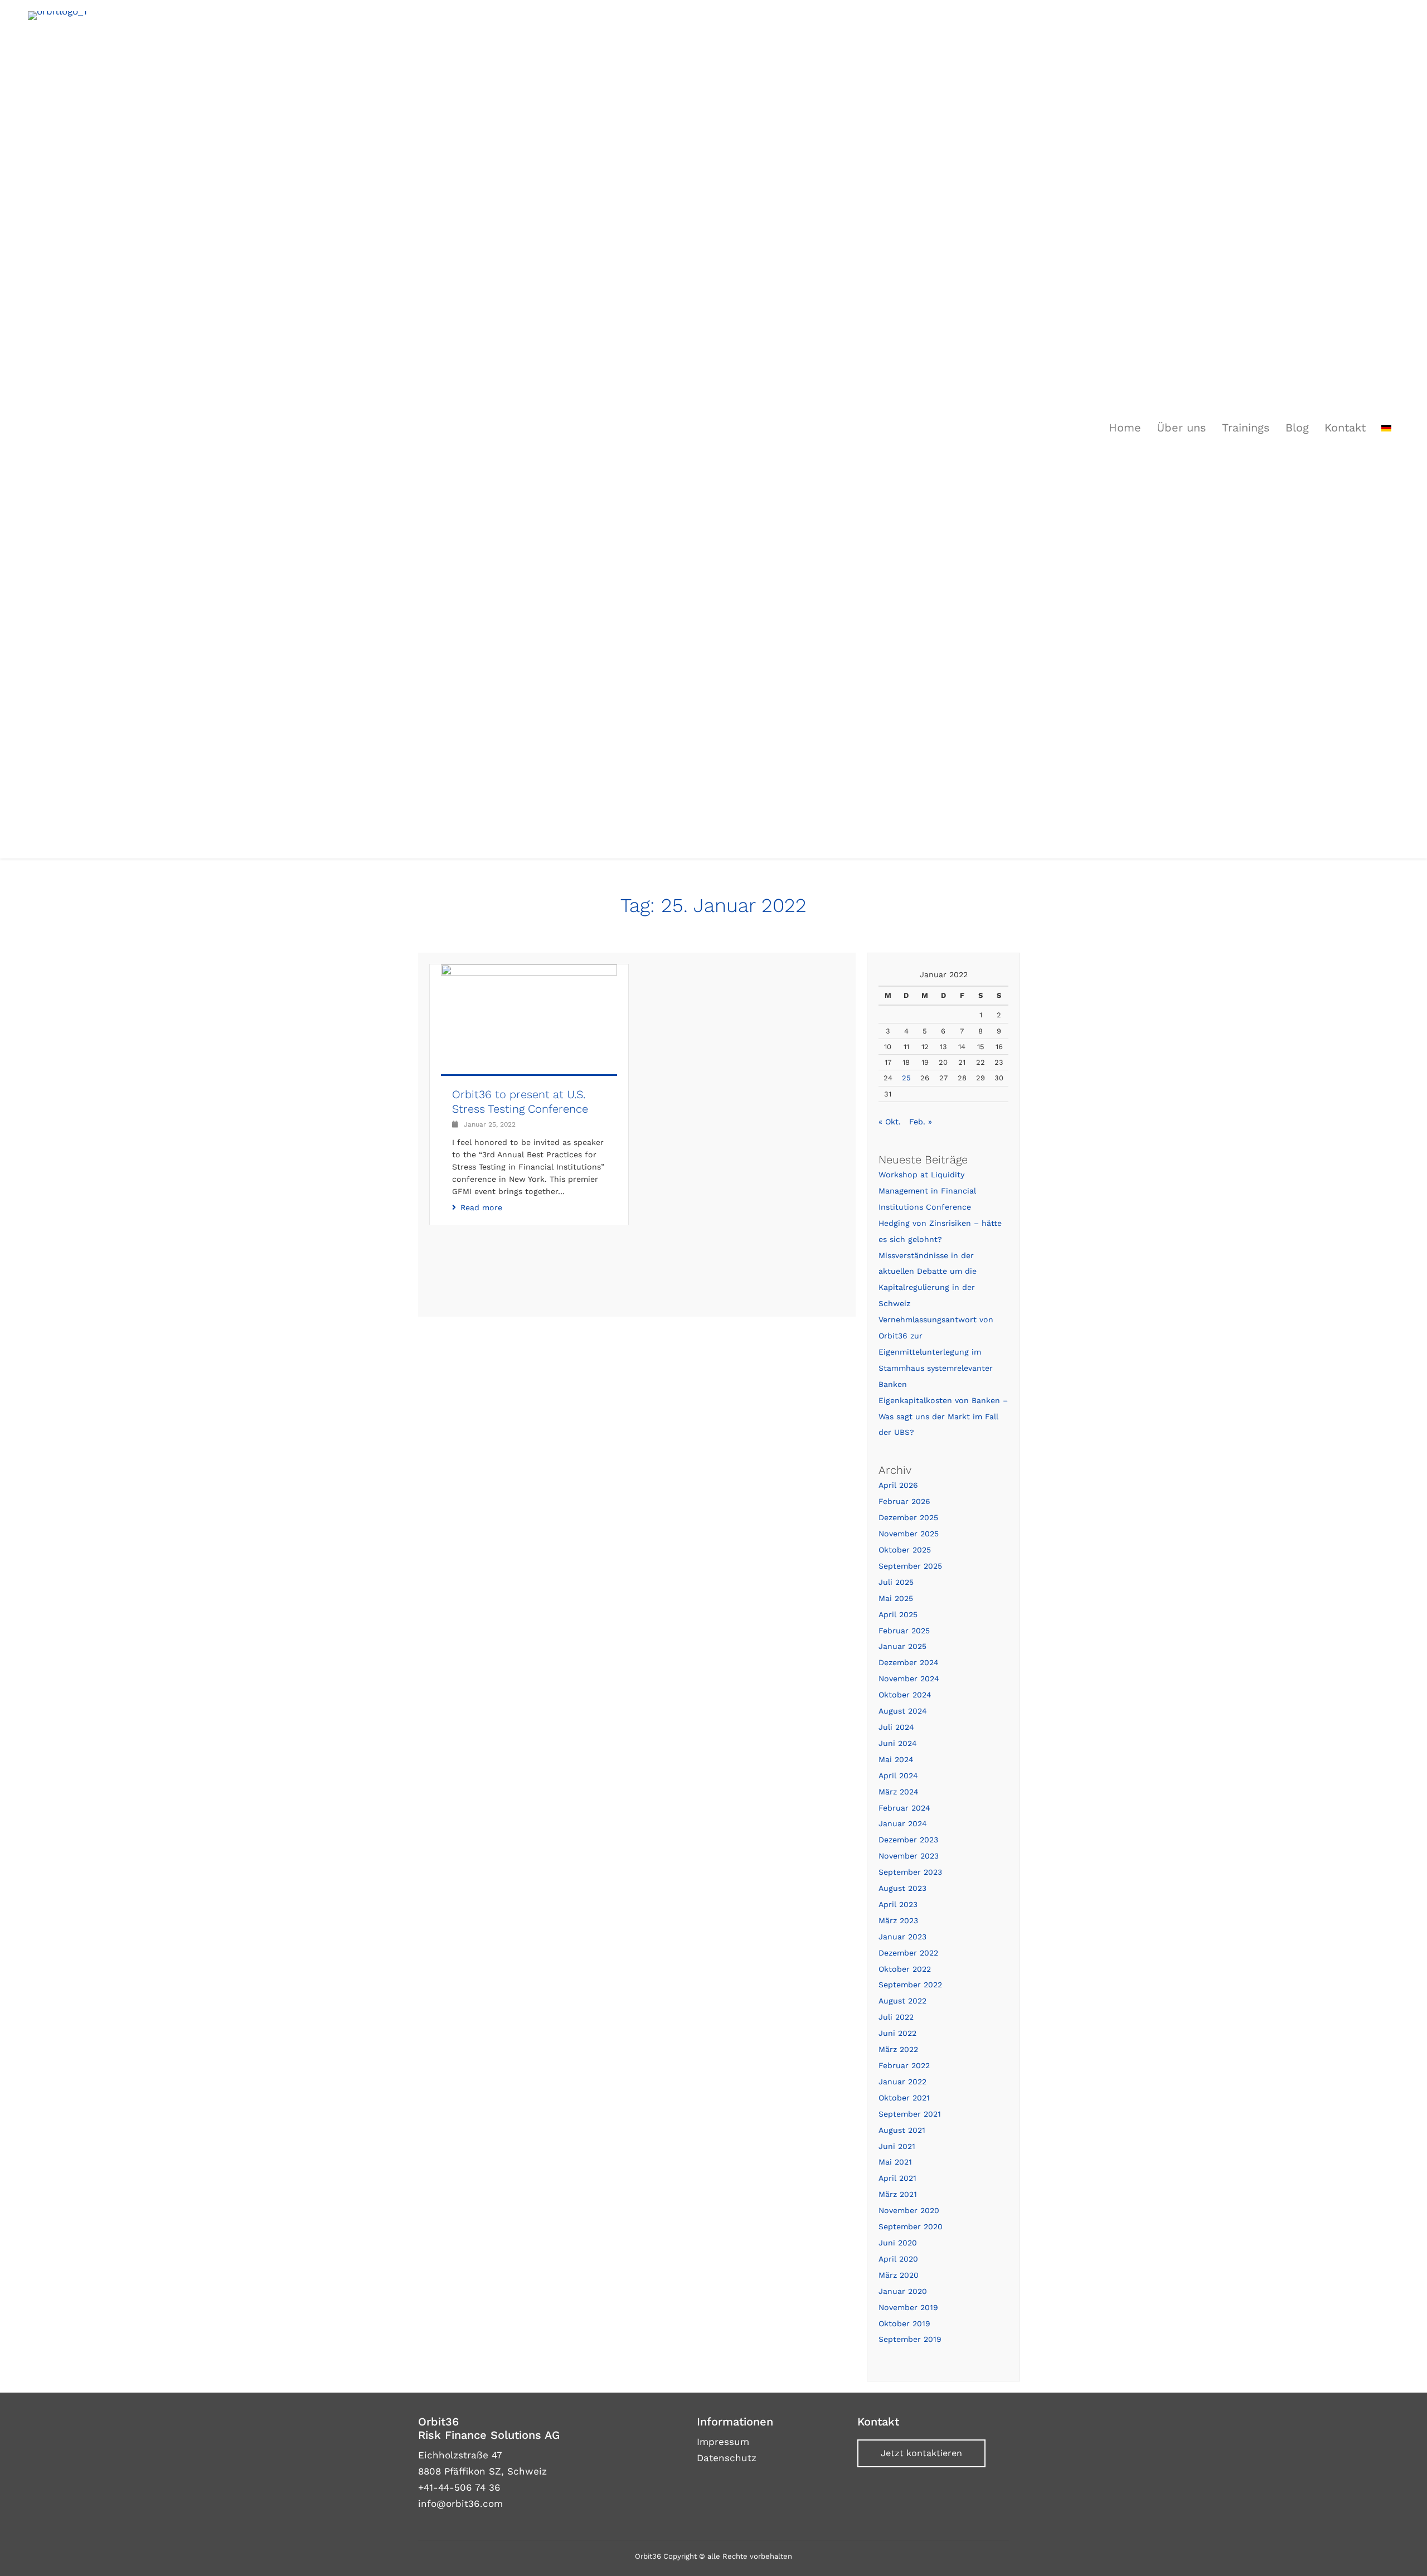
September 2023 (910, 1872)
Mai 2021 (895, 2162)
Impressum (723, 2442)
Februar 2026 (904, 1501)
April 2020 (898, 2259)
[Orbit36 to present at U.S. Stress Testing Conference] (529, 1034)
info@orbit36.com (460, 2504)
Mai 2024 (896, 1759)
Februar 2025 (904, 1631)
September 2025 (910, 1566)
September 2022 (910, 1985)
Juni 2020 (898, 2243)
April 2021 (897, 2178)
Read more (481, 1207)
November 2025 (909, 1534)
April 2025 (898, 1614)
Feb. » (921, 1122)
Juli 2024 (896, 1727)
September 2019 (910, 2339)
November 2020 (909, 2210)
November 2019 (908, 2307)
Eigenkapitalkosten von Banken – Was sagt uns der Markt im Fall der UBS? (943, 1416)
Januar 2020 (903, 2291)
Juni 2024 (898, 1743)
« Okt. (890, 1122)
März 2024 (899, 1792)
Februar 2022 (904, 2065)
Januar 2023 (902, 1937)
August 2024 (903, 1711)
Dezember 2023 (908, 1840)
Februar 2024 (904, 1808)
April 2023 (898, 1904)
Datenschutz (727, 2458)
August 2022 (902, 2001)
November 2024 (909, 1678)
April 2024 (898, 1775)
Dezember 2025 (908, 1517)
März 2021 (898, 2194)
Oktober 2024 (905, 1695)
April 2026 (898, 1485)
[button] (921, 2453)
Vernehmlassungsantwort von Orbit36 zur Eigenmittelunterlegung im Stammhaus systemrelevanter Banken (936, 1352)
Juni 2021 (897, 2146)
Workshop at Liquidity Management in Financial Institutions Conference (927, 1191)
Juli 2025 (896, 1582)
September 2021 (910, 2114)
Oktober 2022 (905, 1969)
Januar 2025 (902, 1646)
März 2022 (898, 2049)
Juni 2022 (897, 2033)
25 (906, 1078)
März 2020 (899, 2275)
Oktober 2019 (904, 2323)
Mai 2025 (896, 1598)
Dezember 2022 (908, 1953)
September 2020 (911, 2226)
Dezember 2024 (909, 1662)
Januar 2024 (903, 1823)
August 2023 (902, 1888)
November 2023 (909, 1856)
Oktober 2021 (904, 2098)
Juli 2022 (896, 2017)
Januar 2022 (902, 2082)
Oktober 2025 (905, 1550)
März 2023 (898, 1920)
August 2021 (902, 2130)
